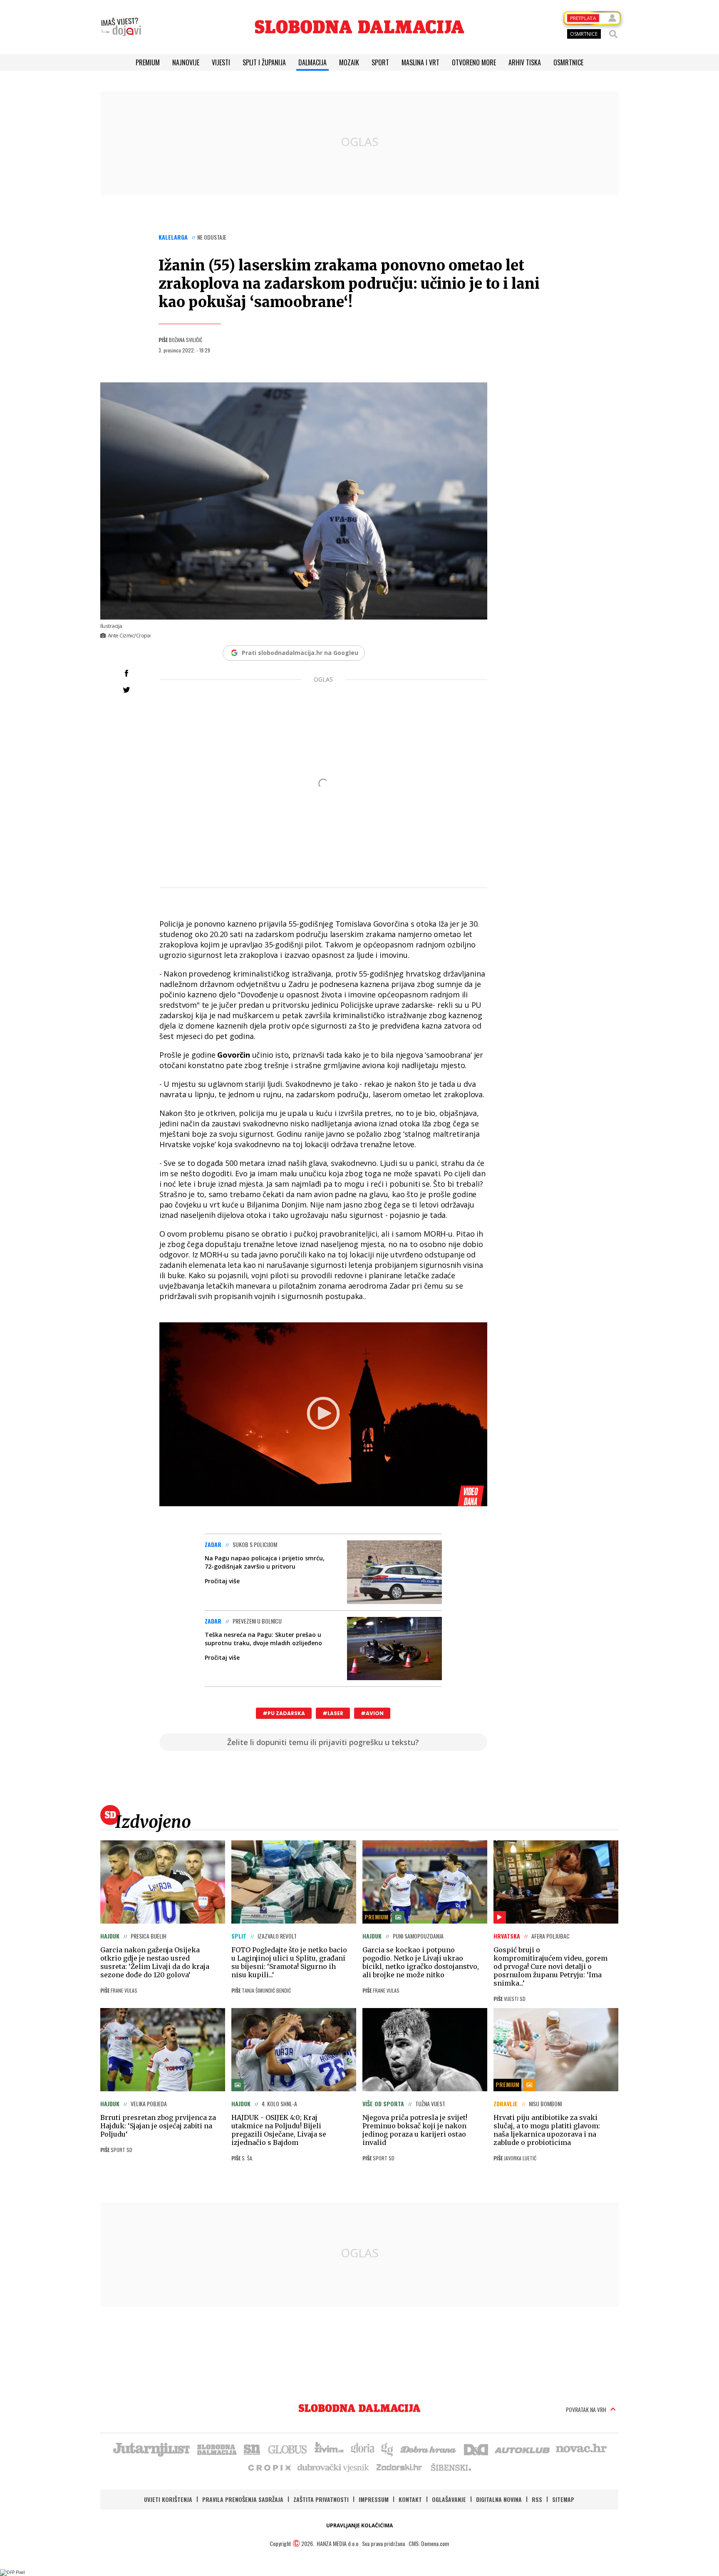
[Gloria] (362, 2449)
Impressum (374, 2499)
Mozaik (349, 62)
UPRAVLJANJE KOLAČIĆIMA (359, 2525)
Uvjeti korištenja (168, 2499)
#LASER (333, 1713)
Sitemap (563, 2499)
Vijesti (221, 62)
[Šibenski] (451, 2467)
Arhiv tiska (525, 62)
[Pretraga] (613, 34)
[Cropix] (269, 2467)
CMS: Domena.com (429, 2543)
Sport (380, 62)
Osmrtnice (568, 62)
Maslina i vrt (420, 62)
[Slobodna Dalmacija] (359, 27)
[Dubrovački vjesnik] (334, 2467)
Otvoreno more (474, 62)
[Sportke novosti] (252, 2449)
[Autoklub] (523, 2449)
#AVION (372, 1713)
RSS (537, 2499)
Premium (148, 62)
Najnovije (186, 62)
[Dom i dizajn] (476, 2449)
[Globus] (288, 2449)
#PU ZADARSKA (284, 1713)
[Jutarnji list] (151, 2449)
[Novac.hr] (581, 2449)
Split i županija (264, 62)
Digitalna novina (499, 2499)
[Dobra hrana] (429, 2449)
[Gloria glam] (388, 2449)
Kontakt (410, 2499)
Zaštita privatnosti (321, 2499)
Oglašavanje (449, 2499)
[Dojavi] (121, 27)
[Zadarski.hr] (399, 2467)
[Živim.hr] (329, 2449)
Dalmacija (312, 62)
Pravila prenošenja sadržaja (243, 2499)
